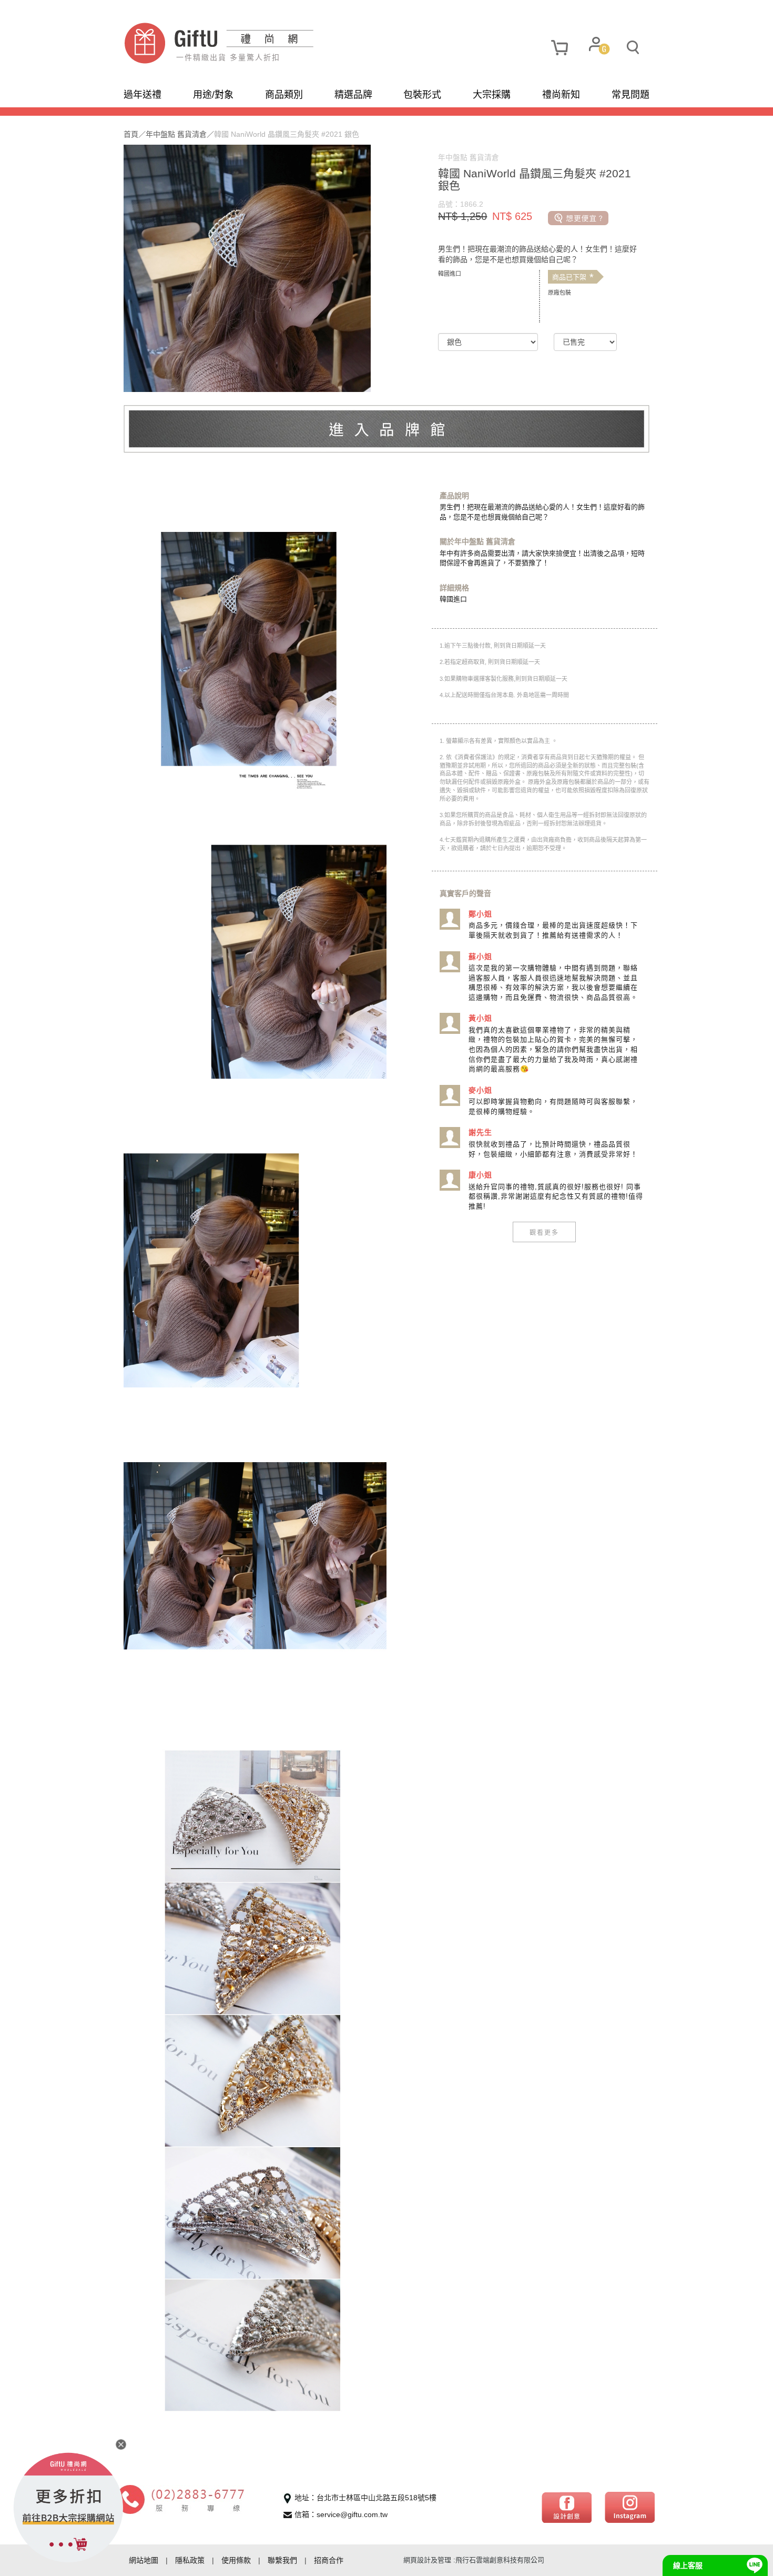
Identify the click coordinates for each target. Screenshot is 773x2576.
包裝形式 (422, 95)
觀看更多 (544, 1232)
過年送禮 (143, 95)
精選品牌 (353, 95)
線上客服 (688, 2565)
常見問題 (630, 95)
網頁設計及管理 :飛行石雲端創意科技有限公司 (474, 2560)
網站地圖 (144, 2560)
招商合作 (329, 2560)
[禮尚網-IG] (630, 2507)
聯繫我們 (282, 2560)
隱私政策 (190, 2560)
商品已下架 (573, 277)
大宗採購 (492, 95)
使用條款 (236, 2560)
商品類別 (284, 95)
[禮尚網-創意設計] (567, 2507)
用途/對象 (213, 95)
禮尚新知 (561, 95)
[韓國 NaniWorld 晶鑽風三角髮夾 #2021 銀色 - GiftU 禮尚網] (255, 43)
